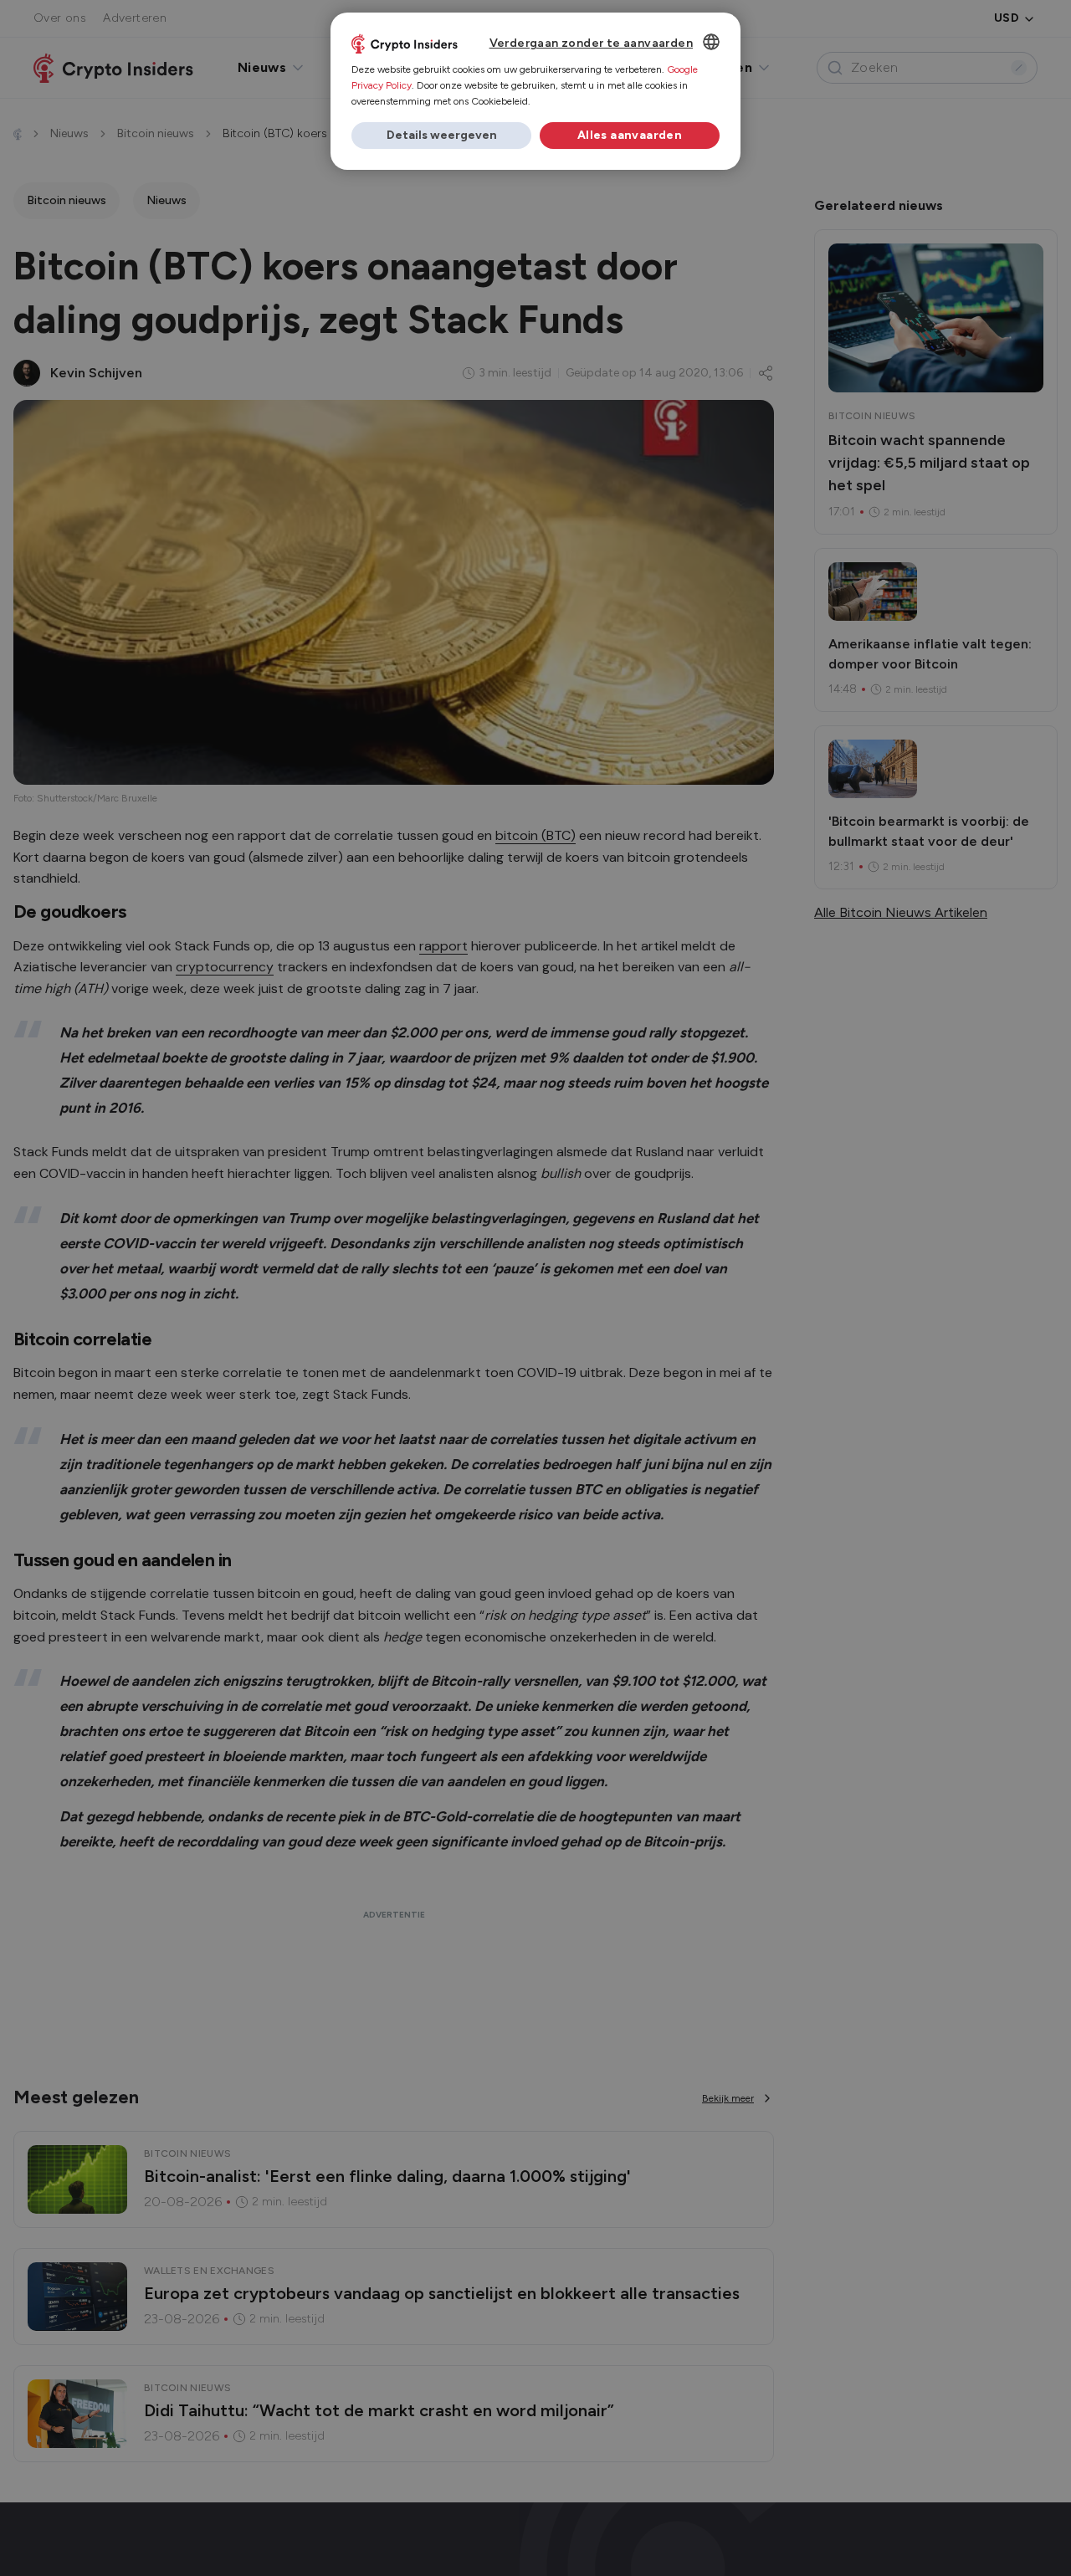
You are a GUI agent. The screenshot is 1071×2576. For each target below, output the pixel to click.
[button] (441, 136)
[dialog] (535, 91)
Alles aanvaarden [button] (630, 135)
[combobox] (711, 42)
